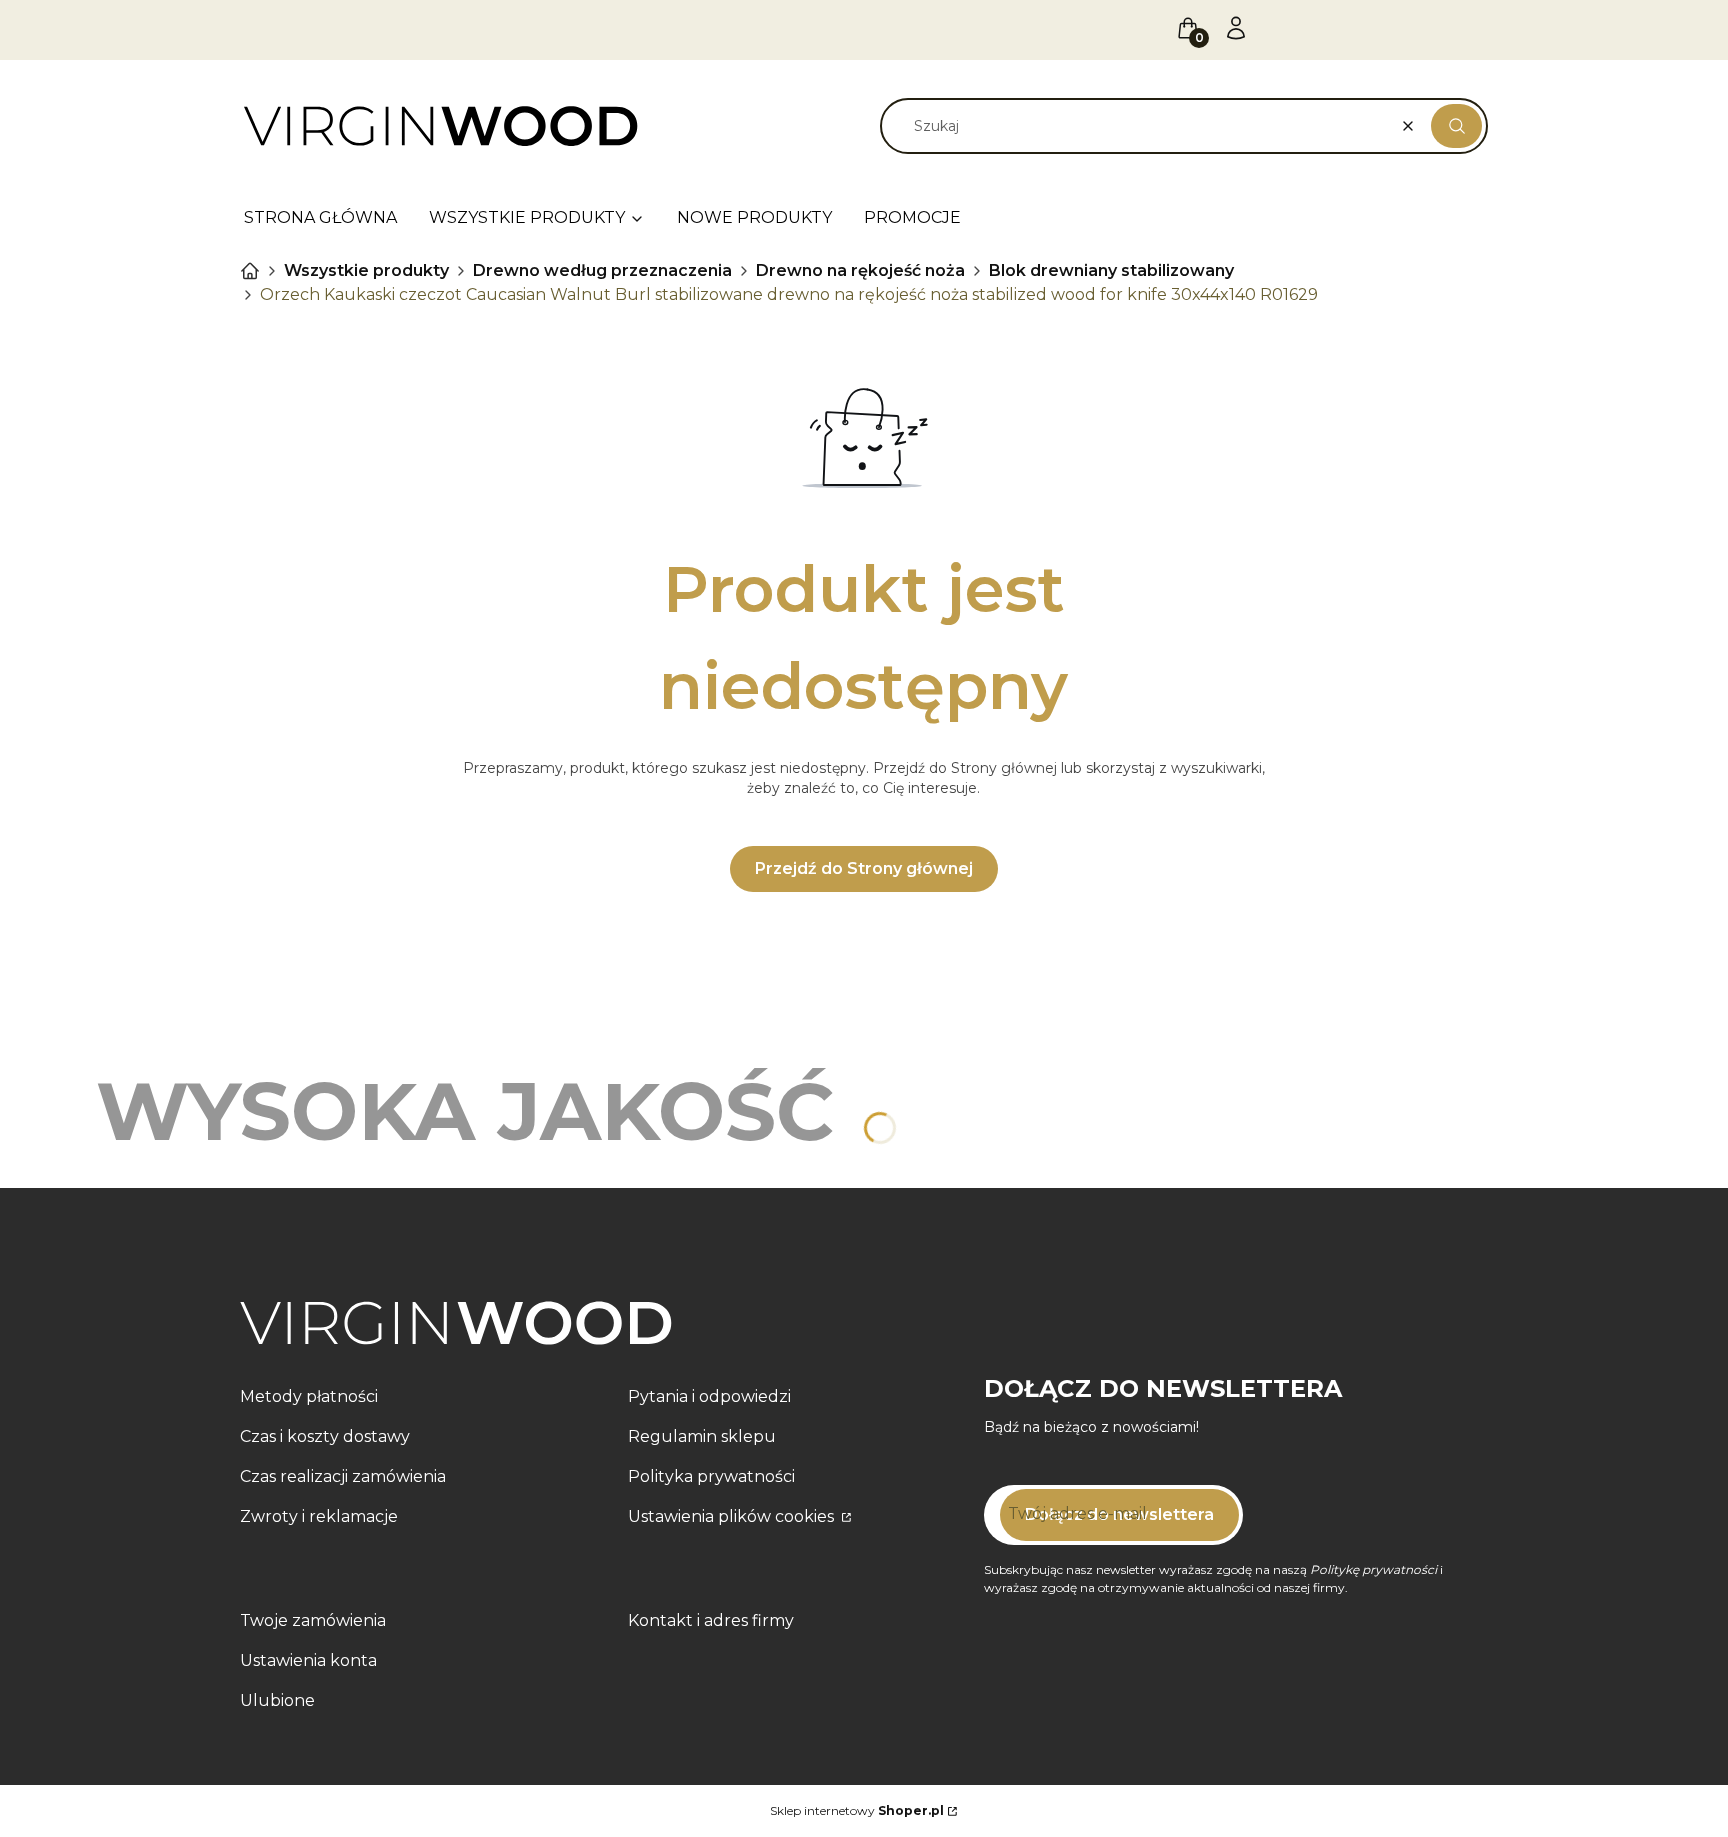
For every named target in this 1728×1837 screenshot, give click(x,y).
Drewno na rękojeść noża (860, 270)
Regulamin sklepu (702, 1436)
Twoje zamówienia (313, 1620)
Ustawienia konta (308, 1660)
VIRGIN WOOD (250, 271)
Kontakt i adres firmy (711, 1620)
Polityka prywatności (711, 1476)
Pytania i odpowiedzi (709, 1396)
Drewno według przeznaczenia (602, 270)
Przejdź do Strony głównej (864, 868)
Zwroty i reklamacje (319, 1516)
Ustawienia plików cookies (733, 1516)
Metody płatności (309, 1396)
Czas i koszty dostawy (325, 1436)
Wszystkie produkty (366, 270)
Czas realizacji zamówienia (343, 1476)
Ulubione (277, 1700)
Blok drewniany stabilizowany (1111, 270)
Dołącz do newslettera (1119, 1514)
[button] (1456, 126)
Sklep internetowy (857, 1810)
